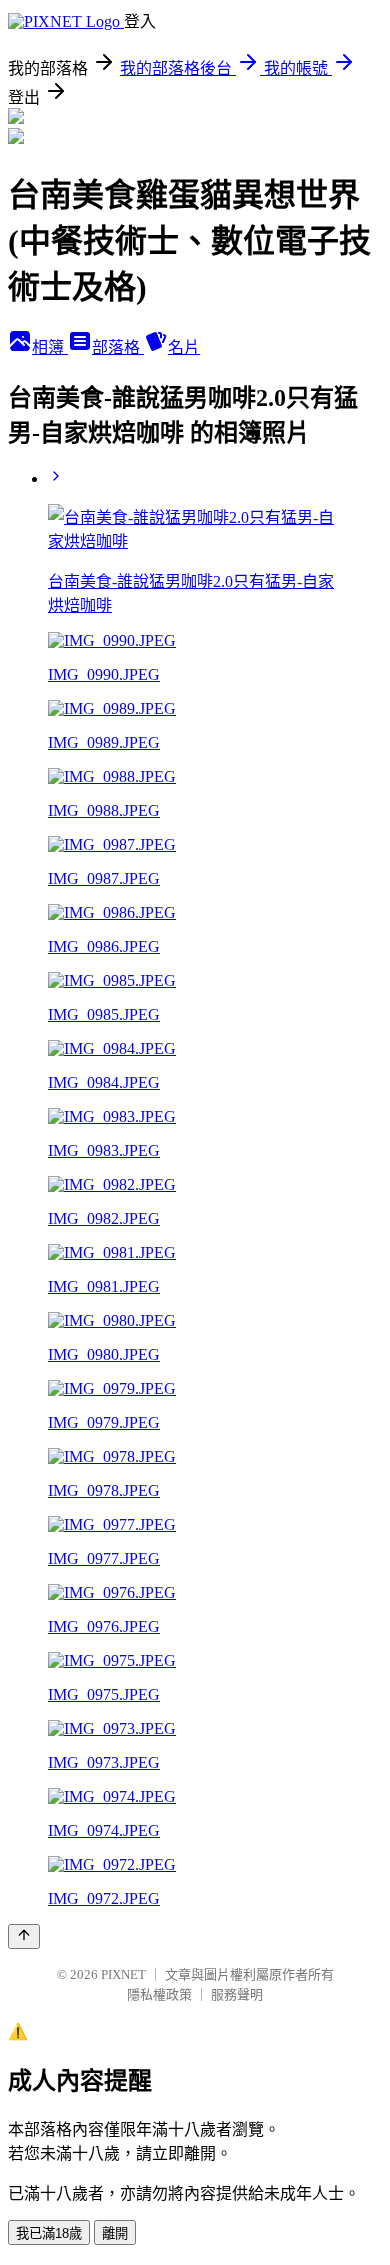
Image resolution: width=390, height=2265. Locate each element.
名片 (184, 347)
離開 (115, 2233)
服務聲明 (237, 1994)
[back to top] (24, 1936)
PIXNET (123, 1974)
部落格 (118, 347)
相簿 (50, 347)
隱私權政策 (159, 1994)
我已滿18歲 (49, 2233)
